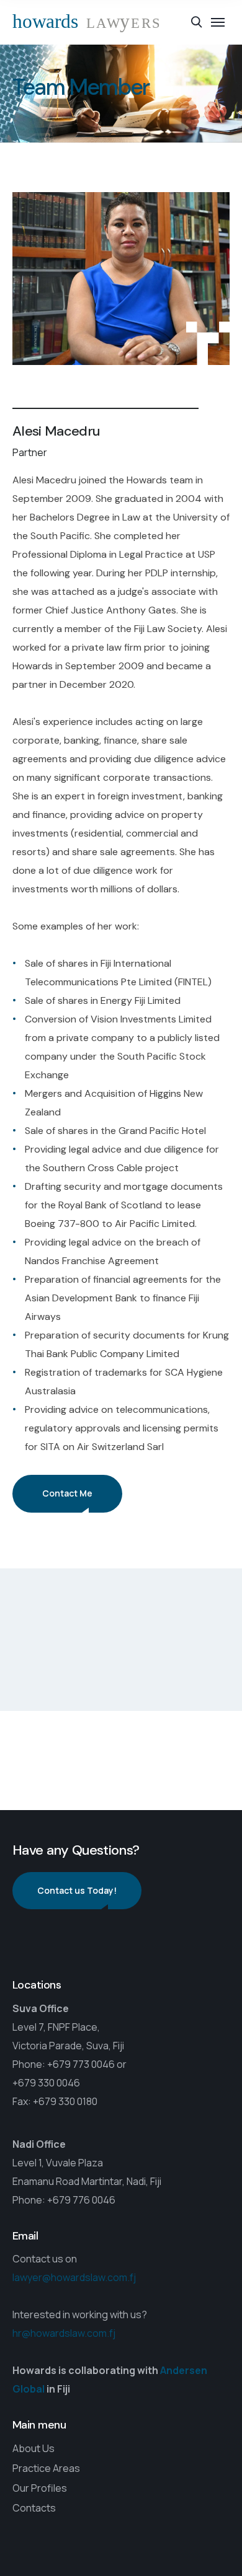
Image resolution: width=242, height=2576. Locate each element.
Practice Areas (46, 2468)
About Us (34, 2448)
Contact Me (67, 1493)
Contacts (34, 2508)
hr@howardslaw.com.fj (64, 2334)
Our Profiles (40, 2488)
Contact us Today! (77, 1890)
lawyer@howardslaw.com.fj (74, 2278)
